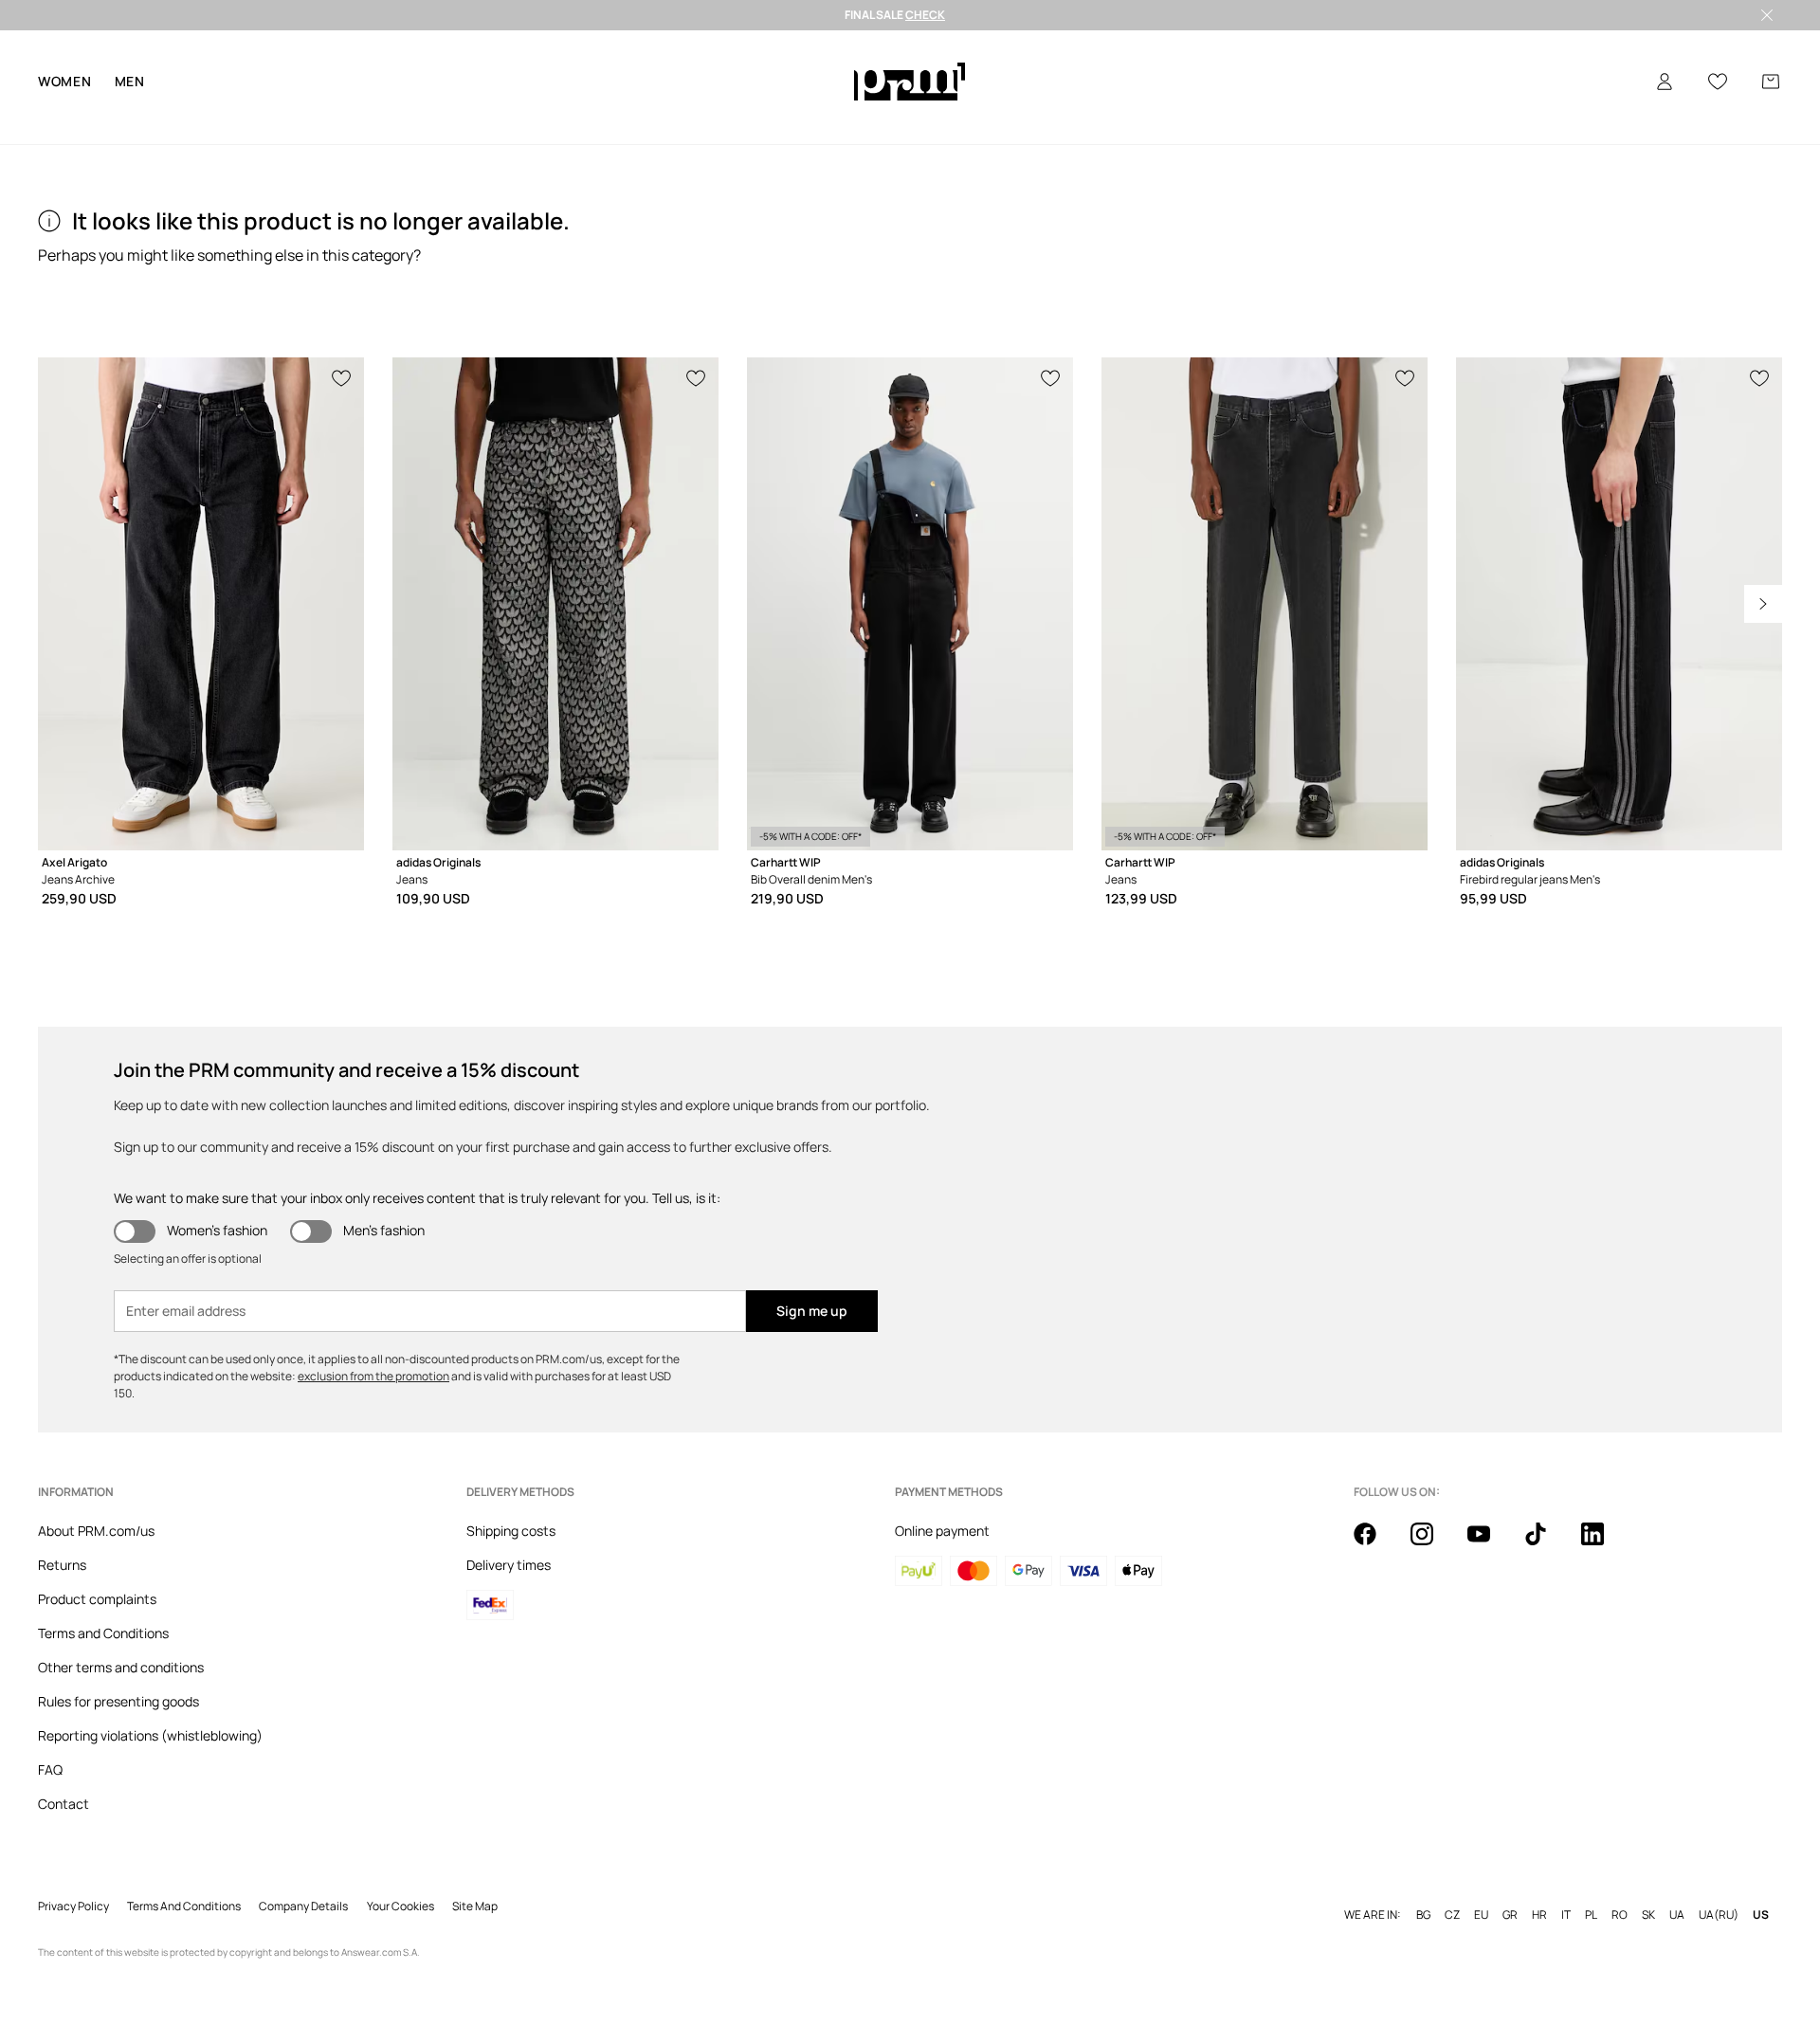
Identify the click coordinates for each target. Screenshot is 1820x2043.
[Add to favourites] (342, 376)
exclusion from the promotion (373, 1376)
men (130, 81)
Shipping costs (511, 1531)
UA (1677, 1915)
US (1761, 1915)
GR (1510, 1915)
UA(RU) (1719, 1915)
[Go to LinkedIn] (1604, 1544)
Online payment (942, 1531)
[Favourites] (1718, 82)
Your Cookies (400, 1906)
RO (1620, 1915)
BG (1423, 1915)
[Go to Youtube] (1490, 1544)
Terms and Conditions (103, 1633)
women (65, 81)
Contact (64, 1804)
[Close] (1767, 15)
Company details (303, 1906)
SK (1648, 1915)
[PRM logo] (910, 82)
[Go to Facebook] (1376, 1544)
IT (1566, 1915)
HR (1539, 1915)
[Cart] (1771, 82)
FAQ (50, 1769)
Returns (62, 1565)
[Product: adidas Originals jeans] (555, 604)
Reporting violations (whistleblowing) (150, 1735)
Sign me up (812, 1311)
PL (1591, 1915)
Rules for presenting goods (118, 1701)
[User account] (1665, 82)
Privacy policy (73, 1906)
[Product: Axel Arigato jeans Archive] (201, 604)
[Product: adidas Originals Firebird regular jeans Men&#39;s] (1619, 604)
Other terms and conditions (121, 1667)
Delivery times (509, 1565)
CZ (1452, 1915)
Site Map (475, 1906)
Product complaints (97, 1599)
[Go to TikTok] (1547, 1544)
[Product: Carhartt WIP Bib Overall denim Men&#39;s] (910, 604)
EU (1481, 1915)
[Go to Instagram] (1433, 1544)
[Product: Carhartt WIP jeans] (1265, 604)
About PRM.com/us (96, 1531)
